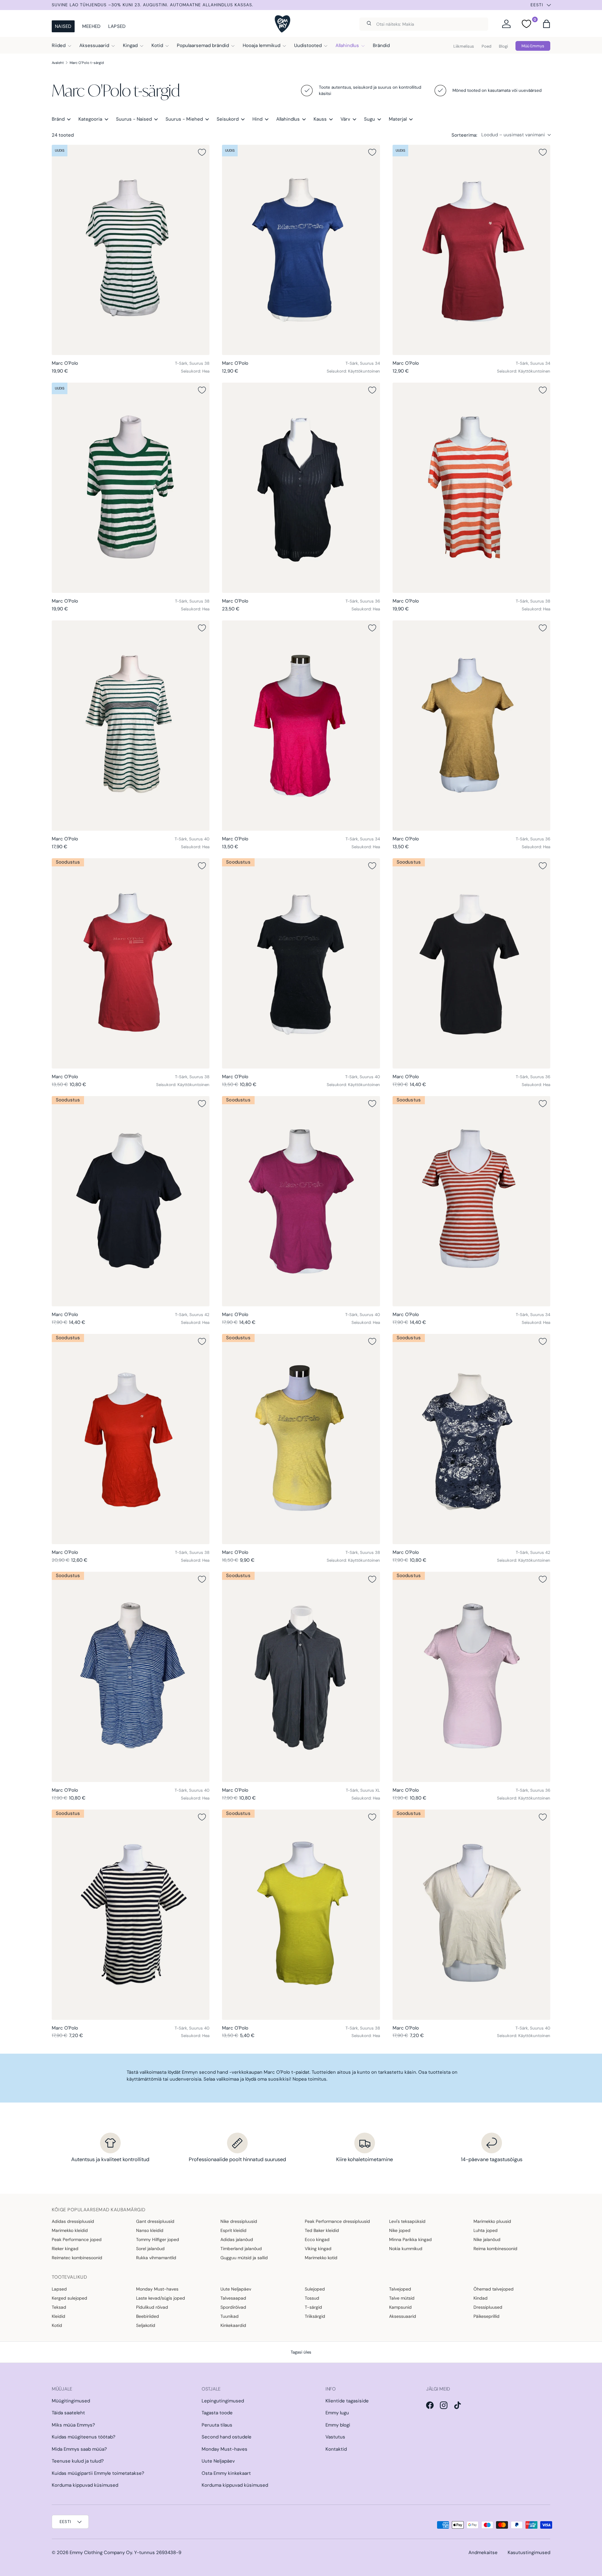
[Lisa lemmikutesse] (202, 152)
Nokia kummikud (406, 2249)
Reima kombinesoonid (495, 2249)
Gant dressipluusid (155, 2221)
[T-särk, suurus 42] (131, 1201)
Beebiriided (148, 2316)
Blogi (503, 46)
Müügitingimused (71, 2401)
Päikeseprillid (486, 2316)
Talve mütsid (402, 2298)
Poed (486, 46)
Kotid (157, 45)
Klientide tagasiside (347, 2401)
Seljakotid (146, 2325)
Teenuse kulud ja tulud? (78, 2461)
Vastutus (335, 2437)
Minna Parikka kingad (410, 2239)
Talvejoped (400, 2289)
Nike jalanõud (487, 2239)
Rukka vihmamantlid (156, 2258)
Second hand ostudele (227, 2437)
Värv (345, 119)
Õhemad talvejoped (494, 2289)
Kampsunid (400, 2307)
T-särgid (313, 2307)
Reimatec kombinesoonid (77, 2258)
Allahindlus (347, 45)
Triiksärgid (315, 2316)
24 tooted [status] (63, 135)
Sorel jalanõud (150, 2249)
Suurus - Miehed (184, 119)
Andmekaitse (483, 2552)
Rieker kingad (65, 2249)
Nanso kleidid (150, 2230)
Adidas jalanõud (237, 2239)
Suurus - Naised (134, 119)
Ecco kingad (317, 2239)
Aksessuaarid (94, 45)
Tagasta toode (217, 2413)
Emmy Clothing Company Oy (101, 2552)
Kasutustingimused (529, 2552)
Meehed (91, 26)
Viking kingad (318, 2249)
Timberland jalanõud (241, 2249)
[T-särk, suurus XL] (301, 1677)
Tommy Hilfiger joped (158, 2239)
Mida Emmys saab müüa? (79, 2449)
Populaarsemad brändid (203, 45)
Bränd (58, 119)
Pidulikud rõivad (152, 2307)
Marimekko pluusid (492, 2221)
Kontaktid (336, 2449)
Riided (59, 45)
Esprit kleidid (233, 2230)
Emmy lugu (337, 2413)
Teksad (59, 2307)
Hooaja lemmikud (261, 45)
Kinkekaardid (233, 2325)
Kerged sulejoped (69, 2298)
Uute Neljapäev (236, 2289)
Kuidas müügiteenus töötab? (84, 2437)
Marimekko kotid (321, 2258)
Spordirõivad (233, 2307)
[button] (547, 24)
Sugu (370, 119)
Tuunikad (230, 2316)
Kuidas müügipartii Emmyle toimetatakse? (98, 2473)
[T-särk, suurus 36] (301, 488)
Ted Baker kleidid (322, 2230)
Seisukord (228, 119)
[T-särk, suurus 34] (301, 250)
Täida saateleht (68, 2413)
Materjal (398, 119)
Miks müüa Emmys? (73, 2425)
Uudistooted (308, 45)
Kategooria (90, 119)
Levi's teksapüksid (407, 2221)
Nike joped (400, 2230)
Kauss (320, 119)
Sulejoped (315, 2289)
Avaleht (58, 63)
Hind (257, 119)
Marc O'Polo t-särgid (87, 63)
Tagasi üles (301, 2352)
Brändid (381, 45)
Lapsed (117, 26)
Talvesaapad (233, 2298)
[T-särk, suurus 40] (131, 726)
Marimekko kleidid (70, 2230)
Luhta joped (486, 2230)
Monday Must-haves (157, 2289)
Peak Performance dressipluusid (337, 2221)
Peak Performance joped (77, 2239)
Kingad (130, 45)
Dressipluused (488, 2307)
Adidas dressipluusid (73, 2221)
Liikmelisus (464, 46)
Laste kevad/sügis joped (161, 2298)
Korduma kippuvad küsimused (85, 2485)
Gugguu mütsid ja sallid (244, 2258)
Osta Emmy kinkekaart (226, 2473)
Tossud (312, 2298)
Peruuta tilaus (217, 2425)
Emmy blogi (338, 2425)
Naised (63, 26)
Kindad (481, 2298)
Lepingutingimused (223, 2401)
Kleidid (58, 2316)
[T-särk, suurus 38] (131, 250)
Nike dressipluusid (239, 2221)
